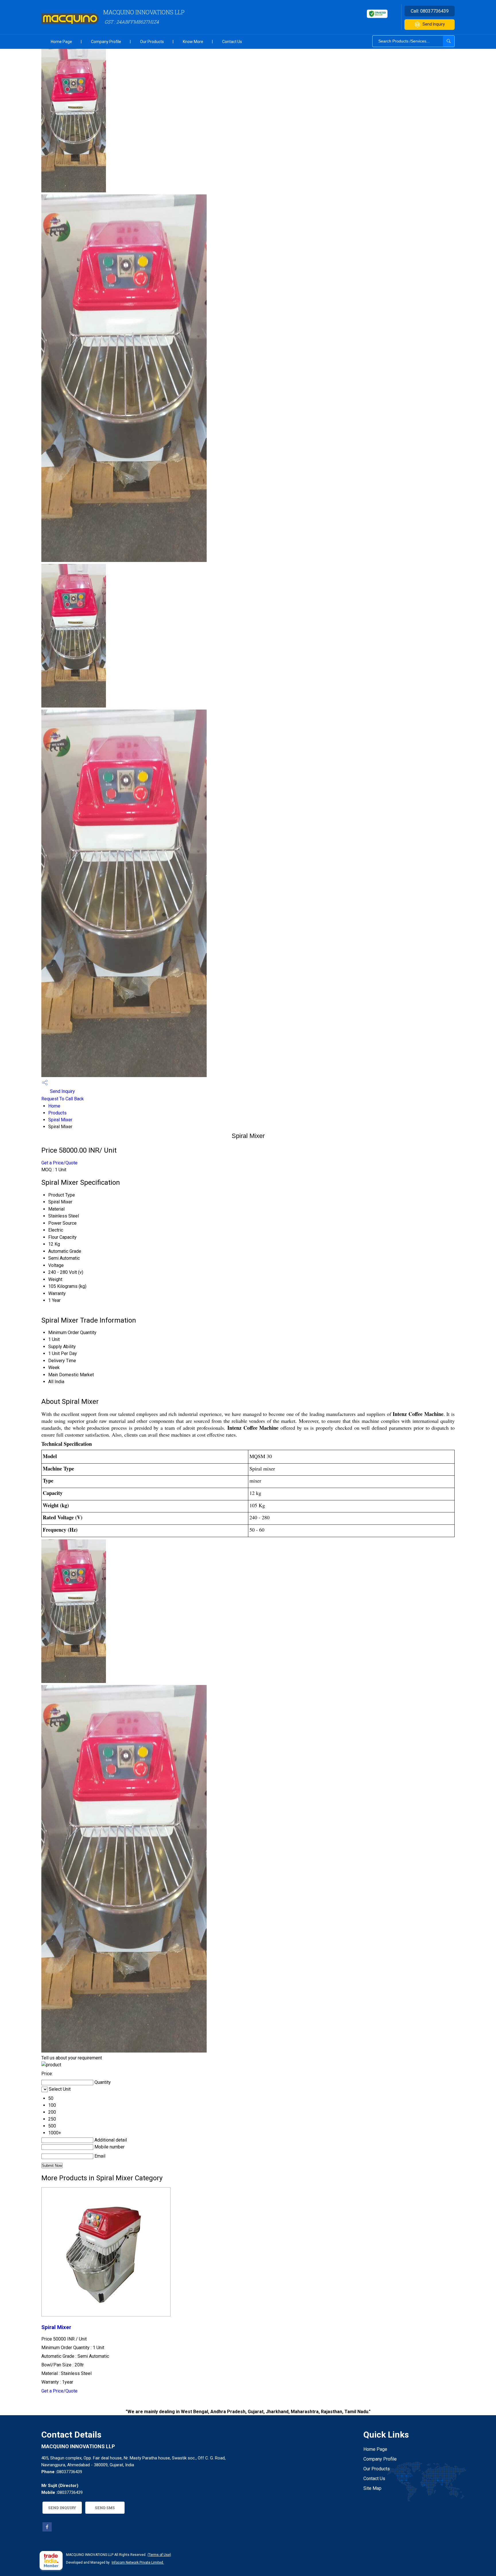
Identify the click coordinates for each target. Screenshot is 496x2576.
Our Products (152, 42)
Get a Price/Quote (59, 1163)
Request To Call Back (63, 1099)
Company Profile (106, 42)
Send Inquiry (434, 24)
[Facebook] (47, 2530)
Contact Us (232, 42)
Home (54, 1106)
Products (57, 1113)
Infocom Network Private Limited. (138, 2563)
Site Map (372, 2488)
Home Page (61, 42)
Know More (193, 42)
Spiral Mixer (60, 1120)
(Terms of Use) (159, 2555)
